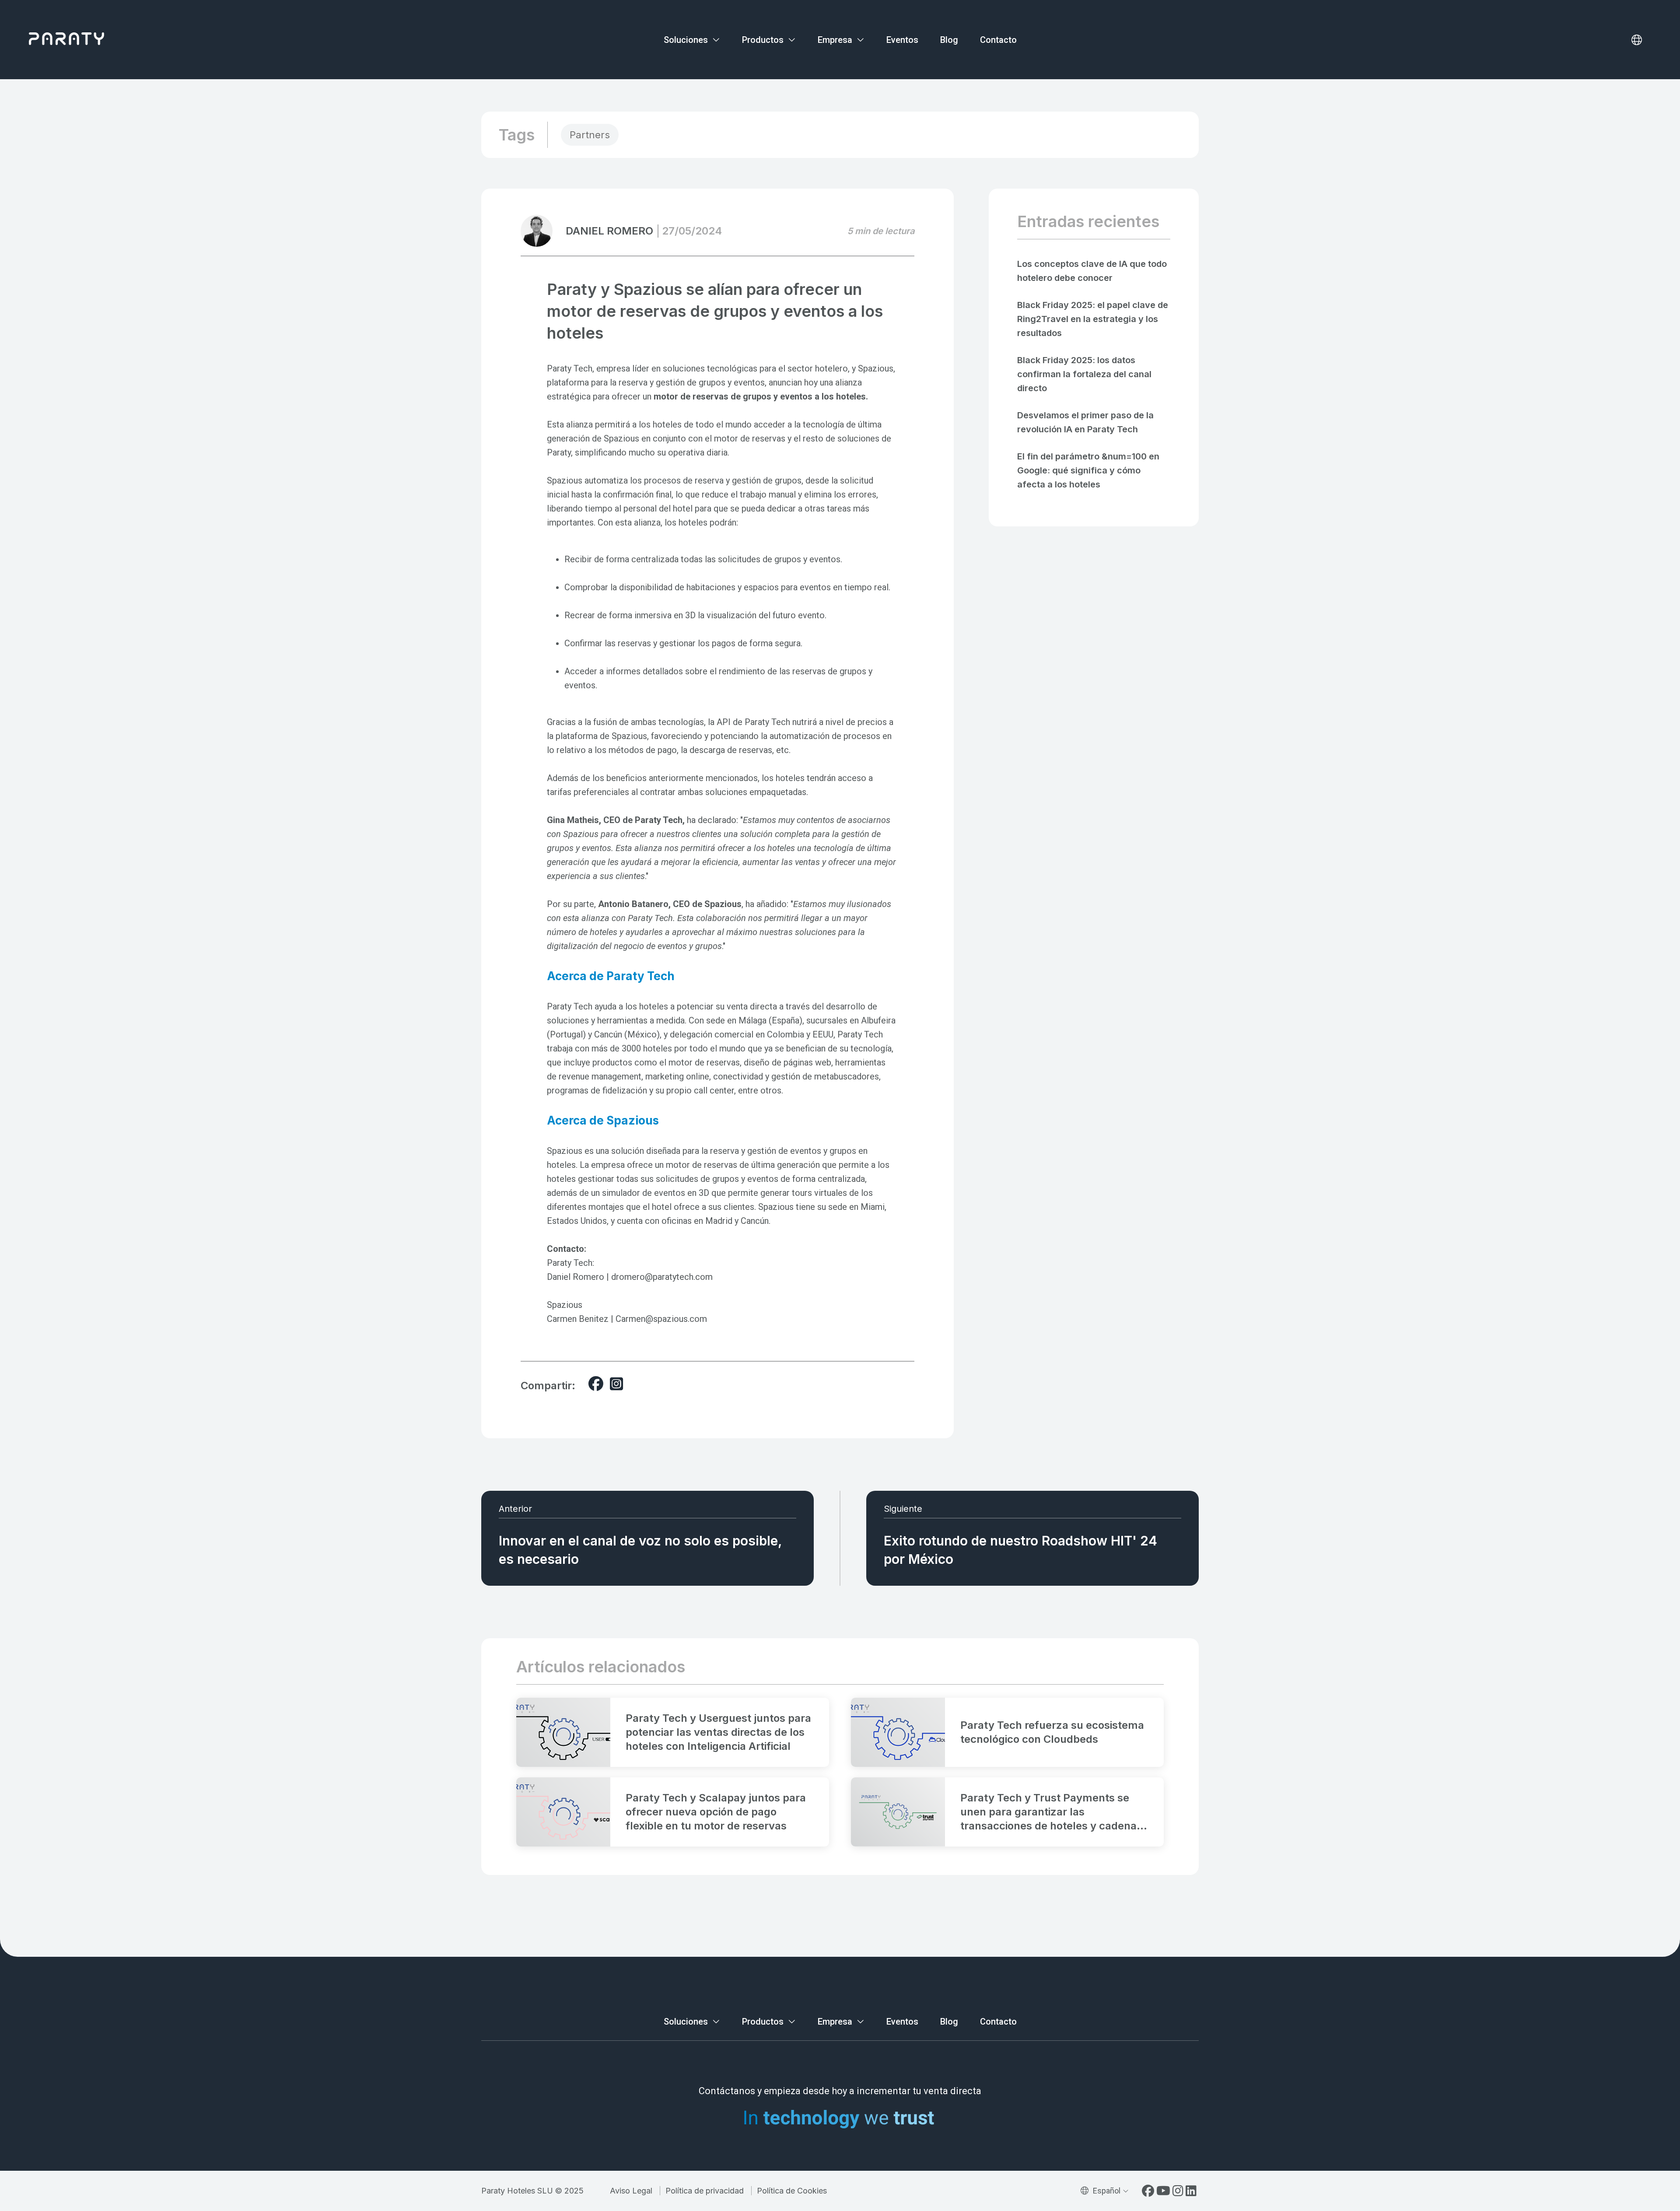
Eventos (902, 40)
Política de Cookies (792, 2191)
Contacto (998, 40)
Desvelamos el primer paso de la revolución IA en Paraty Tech (1085, 422)
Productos (764, 40)
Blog (949, 40)
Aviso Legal (631, 2191)
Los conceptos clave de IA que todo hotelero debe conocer (1092, 271)
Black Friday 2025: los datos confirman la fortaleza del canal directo (1084, 374)
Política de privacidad (705, 2191)
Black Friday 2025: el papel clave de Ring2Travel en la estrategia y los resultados (1093, 319)
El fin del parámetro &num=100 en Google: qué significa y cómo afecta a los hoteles (1088, 470)
